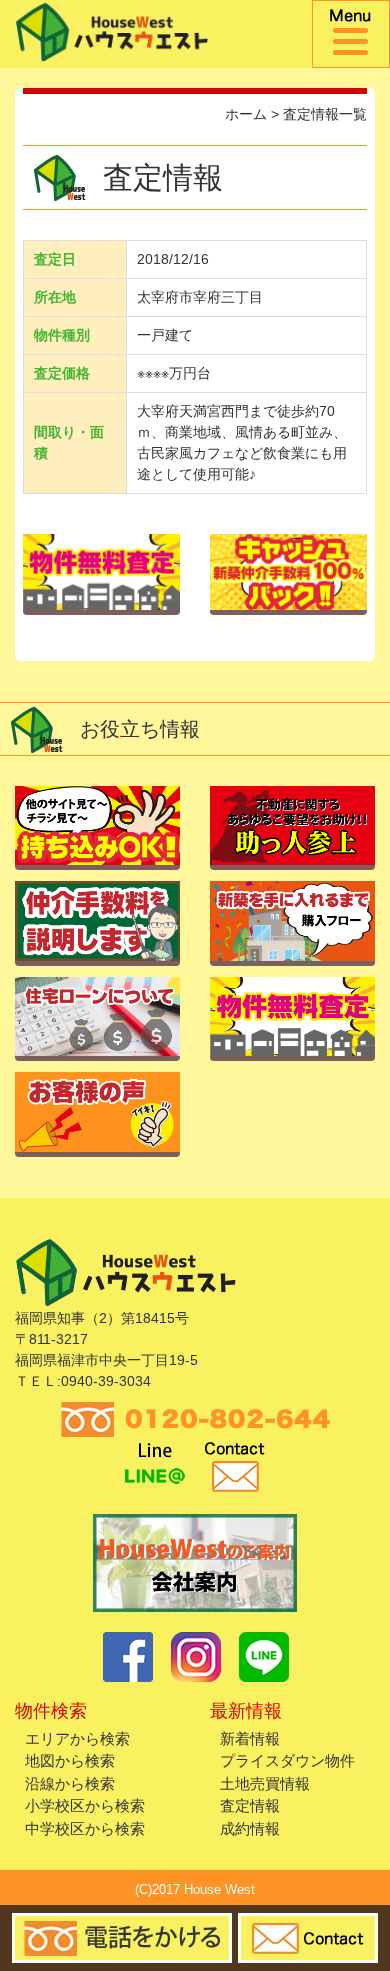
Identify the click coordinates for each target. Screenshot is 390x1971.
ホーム (246, 114)
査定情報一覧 (325, 114)
